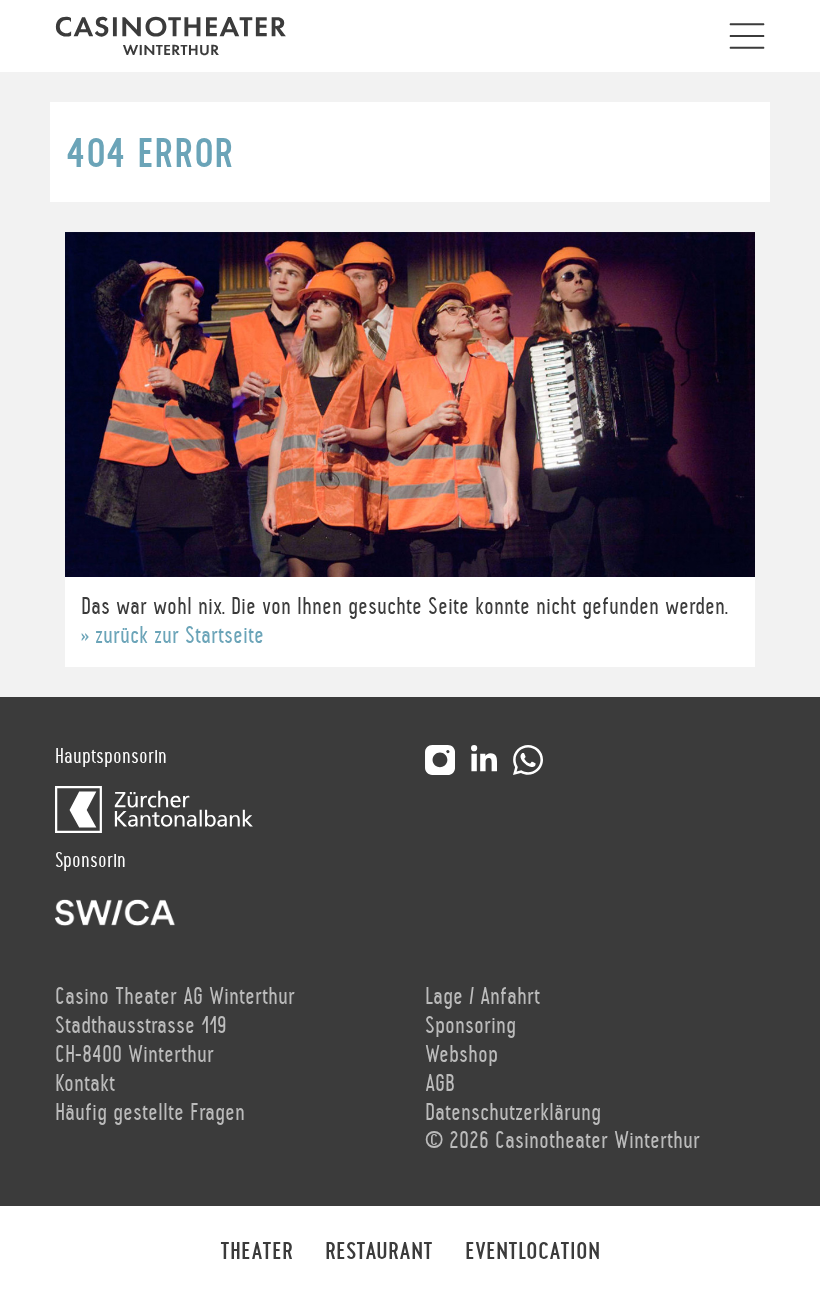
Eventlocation (532, 1252)
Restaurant (379, 1252)
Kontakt (85, 1084)
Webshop (461, 1055)
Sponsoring (470, 1026)
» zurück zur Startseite (172, 636)
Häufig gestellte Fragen (150, 1113)
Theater (256, 1252)
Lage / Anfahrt (482, 997)
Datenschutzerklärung (513, 1113)
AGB (440, 1084)
